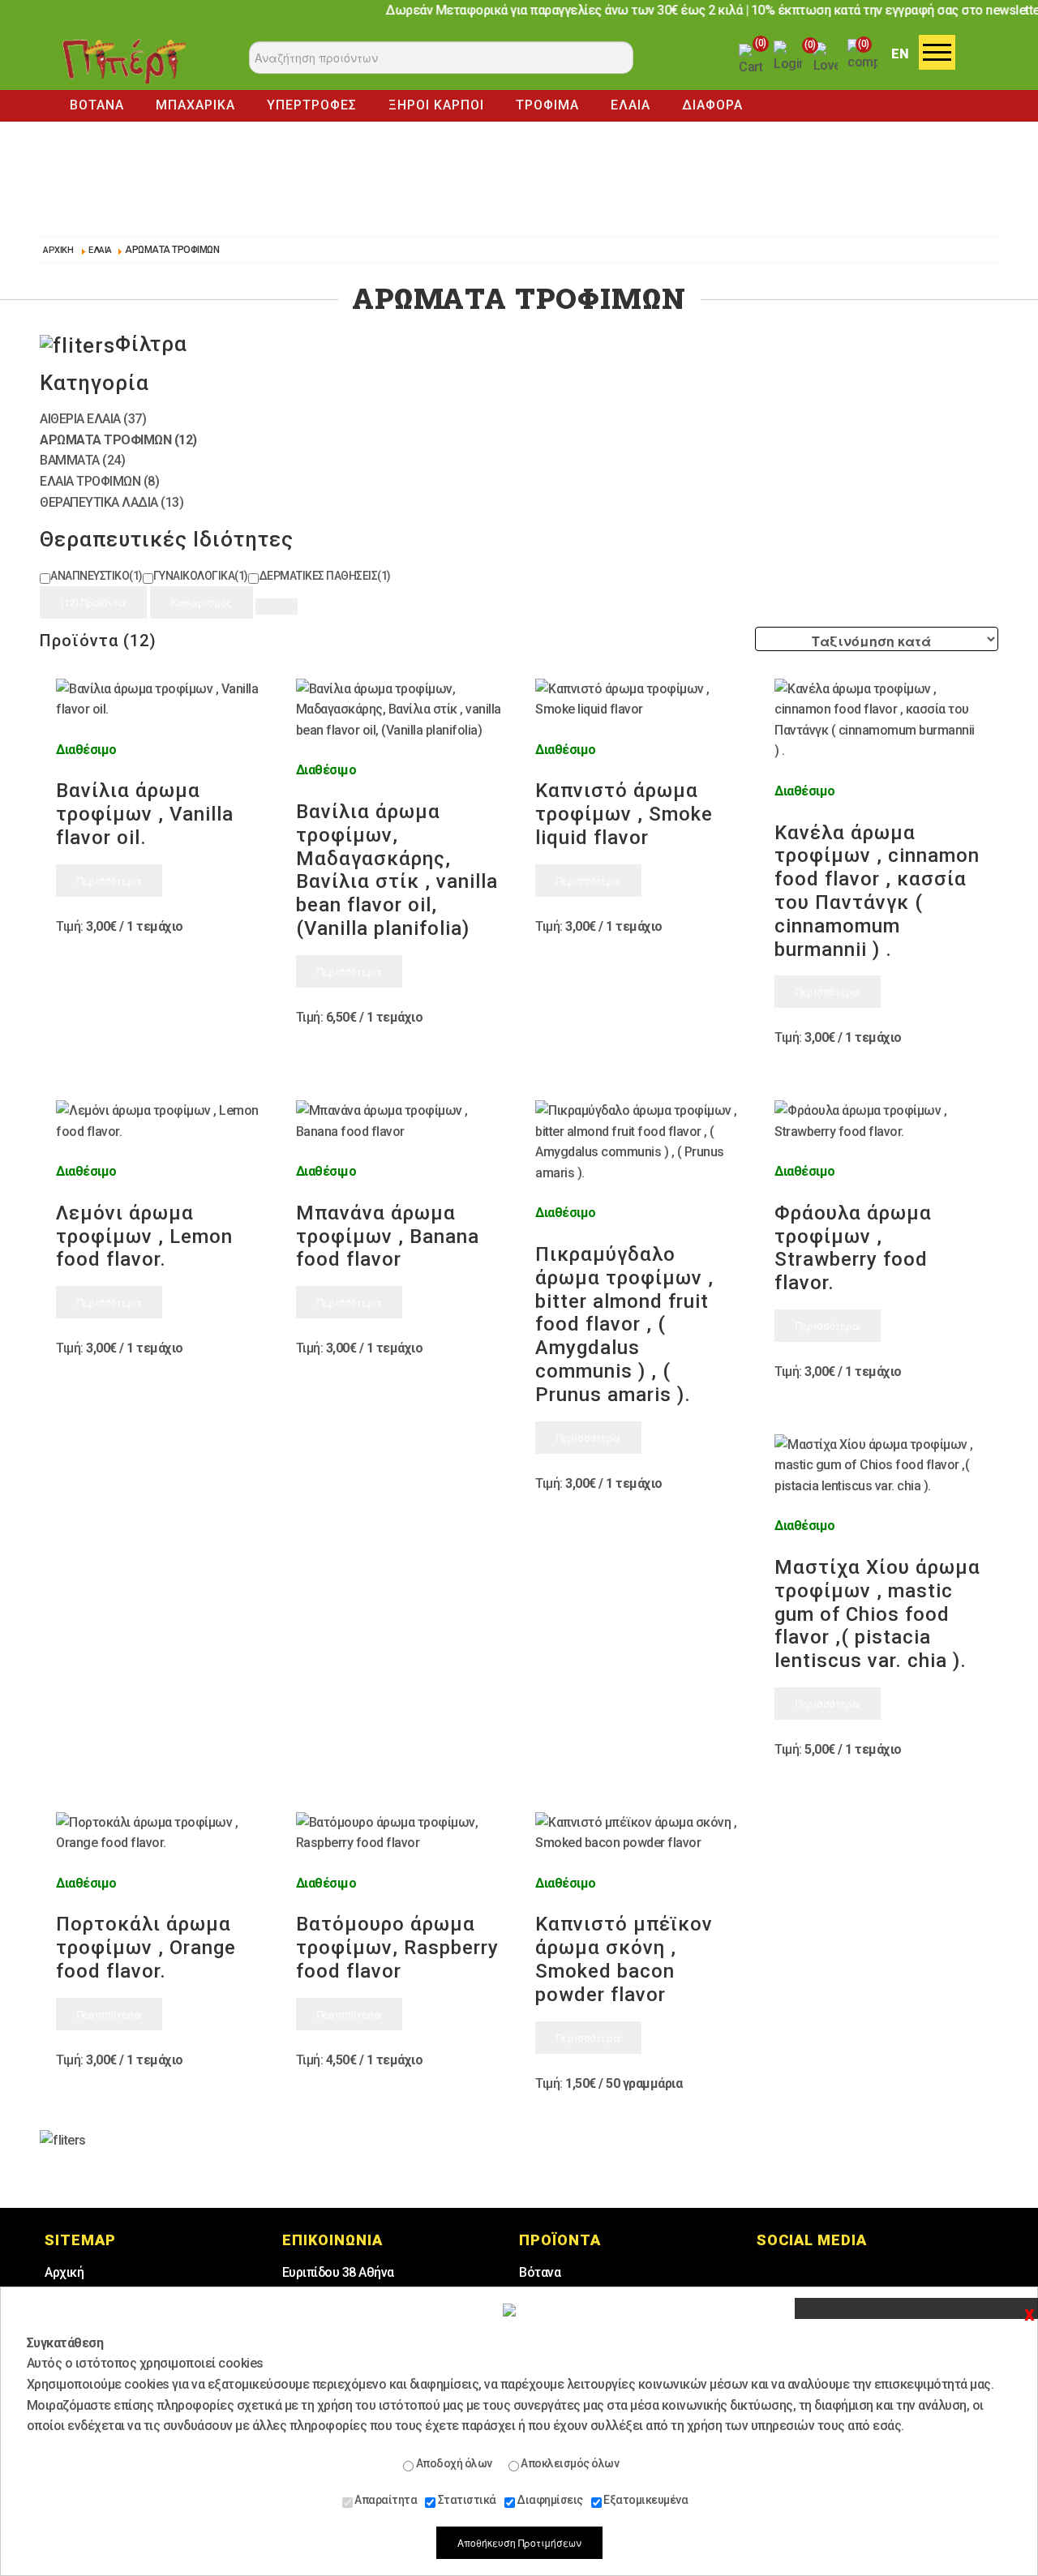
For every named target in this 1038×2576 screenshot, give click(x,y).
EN (900, 54)
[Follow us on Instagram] (824, 2275)
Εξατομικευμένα (645, 2500)
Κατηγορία (94, 383)
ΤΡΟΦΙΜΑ (547, 105)
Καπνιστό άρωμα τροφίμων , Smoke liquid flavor (624, 814)
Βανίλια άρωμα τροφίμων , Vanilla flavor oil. (145, 814)
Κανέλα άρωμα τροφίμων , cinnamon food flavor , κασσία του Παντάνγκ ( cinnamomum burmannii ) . (877, 891)
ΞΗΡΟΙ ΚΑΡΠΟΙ (436, 105)
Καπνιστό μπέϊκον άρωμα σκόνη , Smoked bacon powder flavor (624, 1959)
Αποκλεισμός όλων (569, 2463)
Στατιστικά (466, 2500)
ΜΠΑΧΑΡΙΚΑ (195, 105)
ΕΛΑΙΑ (631, 105)
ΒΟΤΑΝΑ (97, 105)
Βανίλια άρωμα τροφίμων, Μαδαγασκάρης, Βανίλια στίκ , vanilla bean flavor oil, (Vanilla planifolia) (397, 870)
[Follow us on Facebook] (779, 2275)
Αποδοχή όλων (453, 2463)
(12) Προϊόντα (93, 602)
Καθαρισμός (202, 602)
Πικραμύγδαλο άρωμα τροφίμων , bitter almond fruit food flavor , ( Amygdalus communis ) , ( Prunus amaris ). (624, 1324)
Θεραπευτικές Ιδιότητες (167, 539)
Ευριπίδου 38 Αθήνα (338, 2272)
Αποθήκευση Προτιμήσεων (519, 2542)
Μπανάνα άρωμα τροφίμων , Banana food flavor (388, 1237)
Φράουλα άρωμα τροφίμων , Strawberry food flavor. (853, 1248)
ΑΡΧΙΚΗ (58, 250)
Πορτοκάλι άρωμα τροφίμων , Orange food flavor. (146, 1948)
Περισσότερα (109, 880)
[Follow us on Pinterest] (869, 2275)
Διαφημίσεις (549, 2500)
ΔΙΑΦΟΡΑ (712, 105)
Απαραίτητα (385, 2500)
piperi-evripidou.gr (124, 61)
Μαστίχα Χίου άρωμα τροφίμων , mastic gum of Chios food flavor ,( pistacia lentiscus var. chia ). (877, 1614)
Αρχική (64, 2272)
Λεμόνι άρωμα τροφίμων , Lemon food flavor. (144, 1237)
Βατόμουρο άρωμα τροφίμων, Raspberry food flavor (397, 1948)
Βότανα (540, 2272)
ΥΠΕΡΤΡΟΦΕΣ (312, 105)
